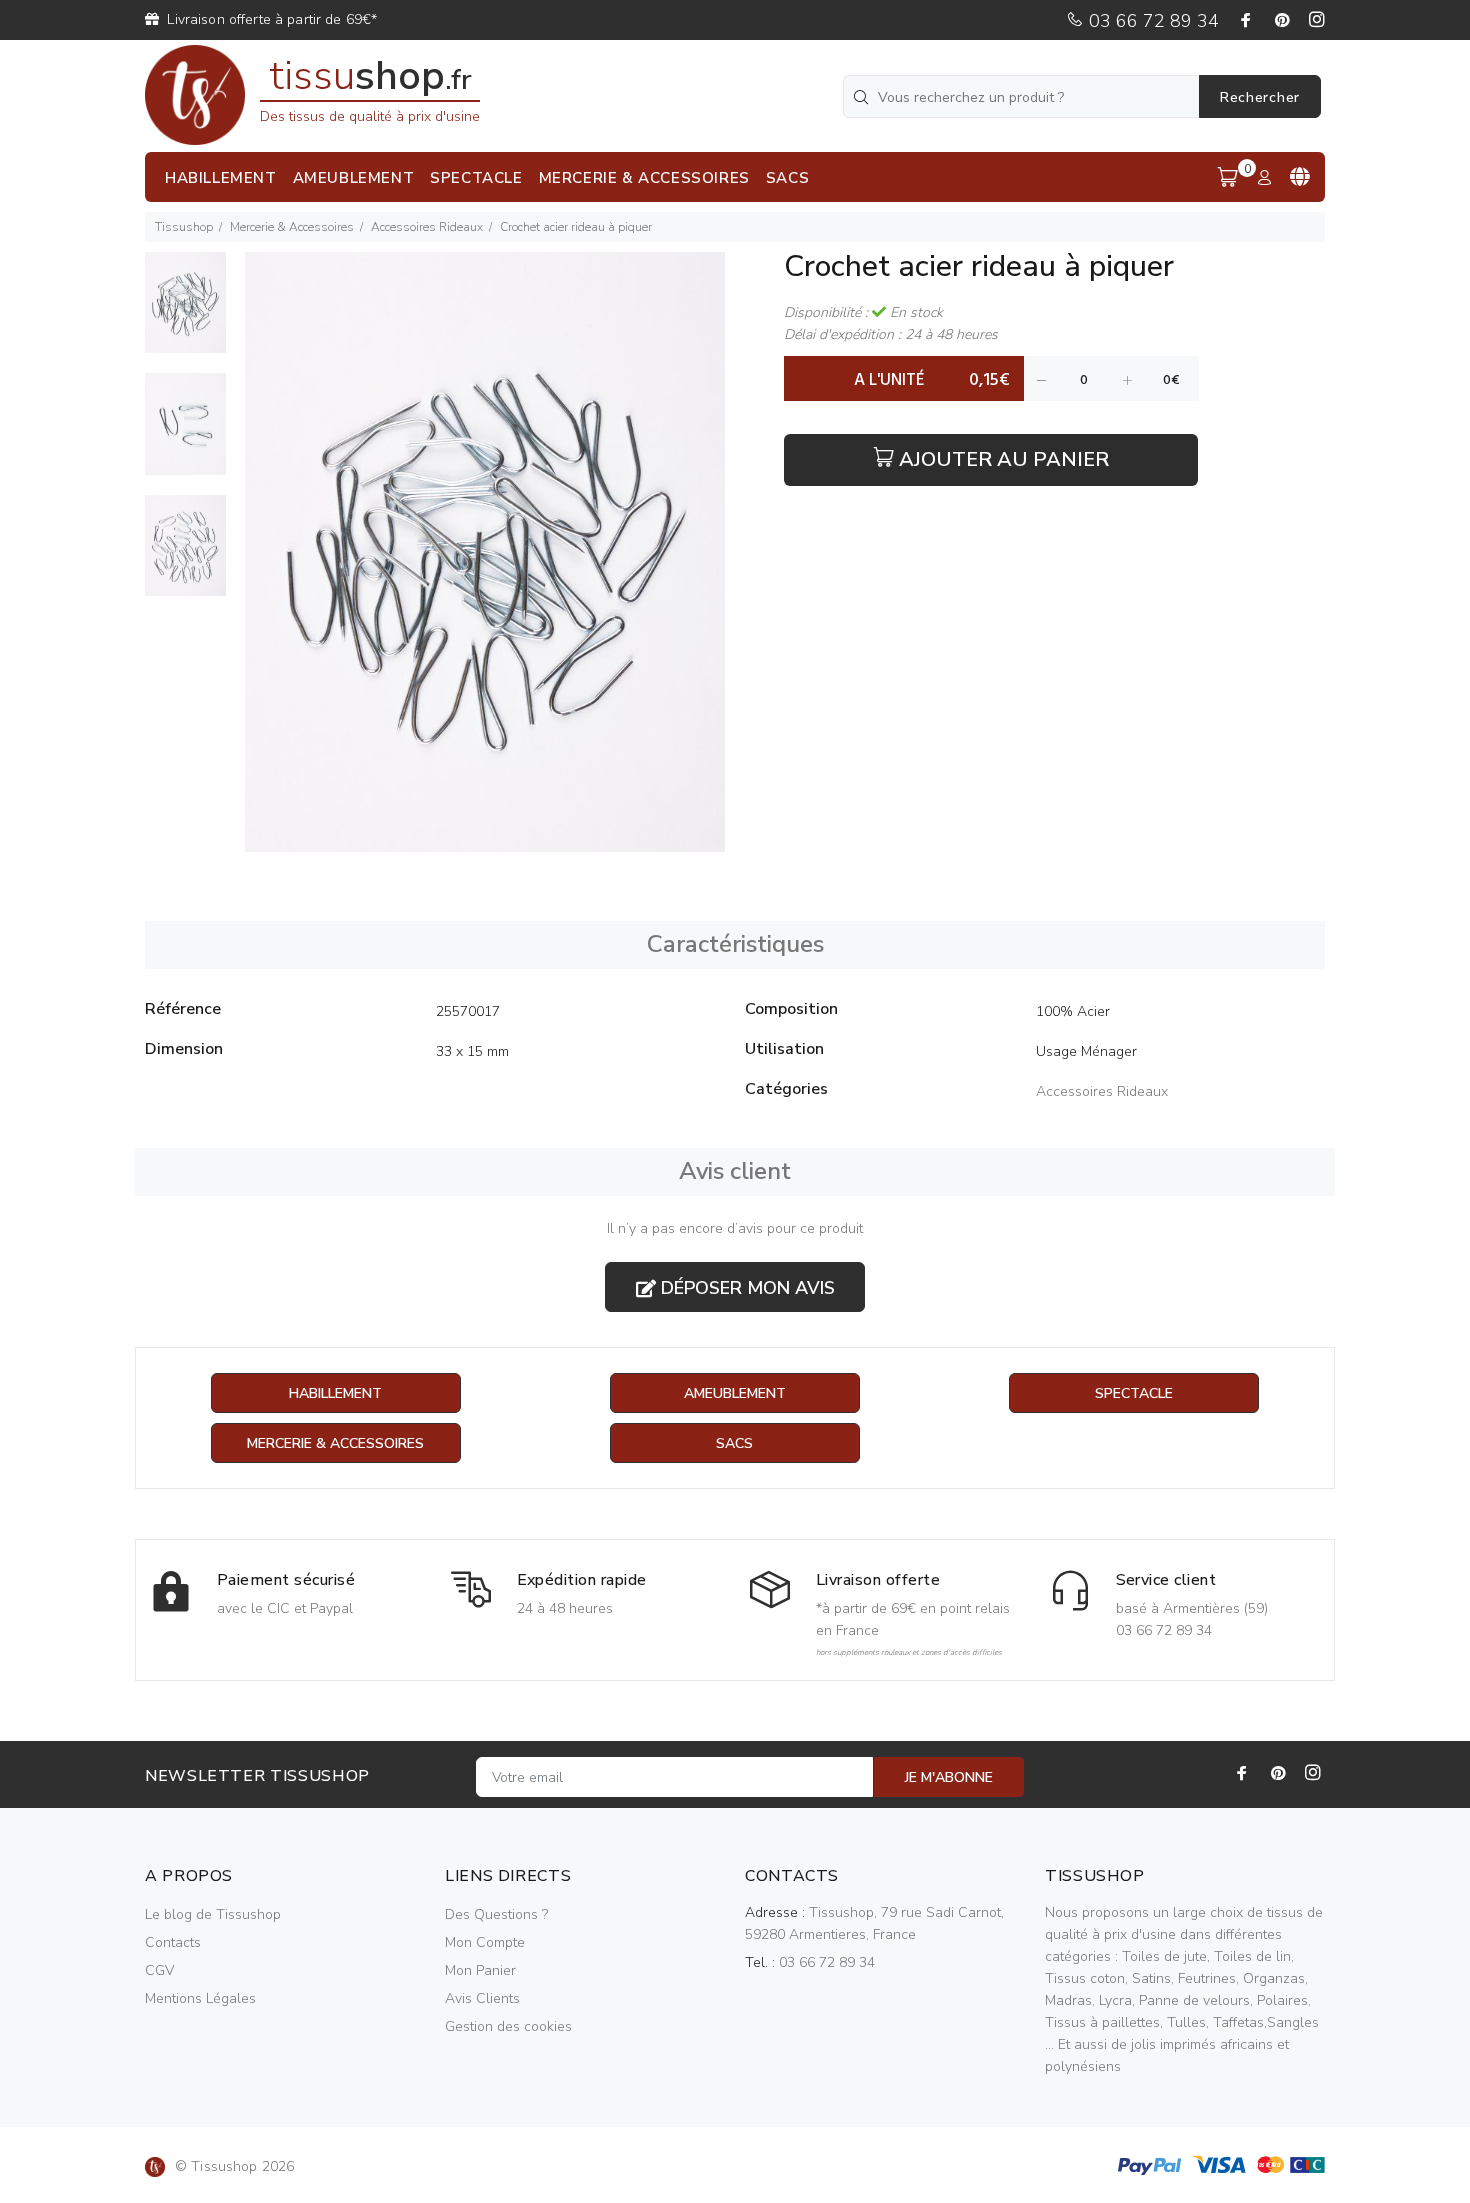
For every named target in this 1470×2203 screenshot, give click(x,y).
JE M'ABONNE (949, 1777)
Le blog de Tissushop (213, 1914)
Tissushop (184, 227)
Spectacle (1134, 1393)
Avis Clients (482, 1998)
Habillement (335, 1393)
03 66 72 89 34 (1151, 21)
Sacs (734, 1443)
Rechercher (1260, 97)
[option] (185, 312)
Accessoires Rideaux (427, 227)
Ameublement (735, 1393)
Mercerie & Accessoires (292, 227)
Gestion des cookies (508, 2026)
